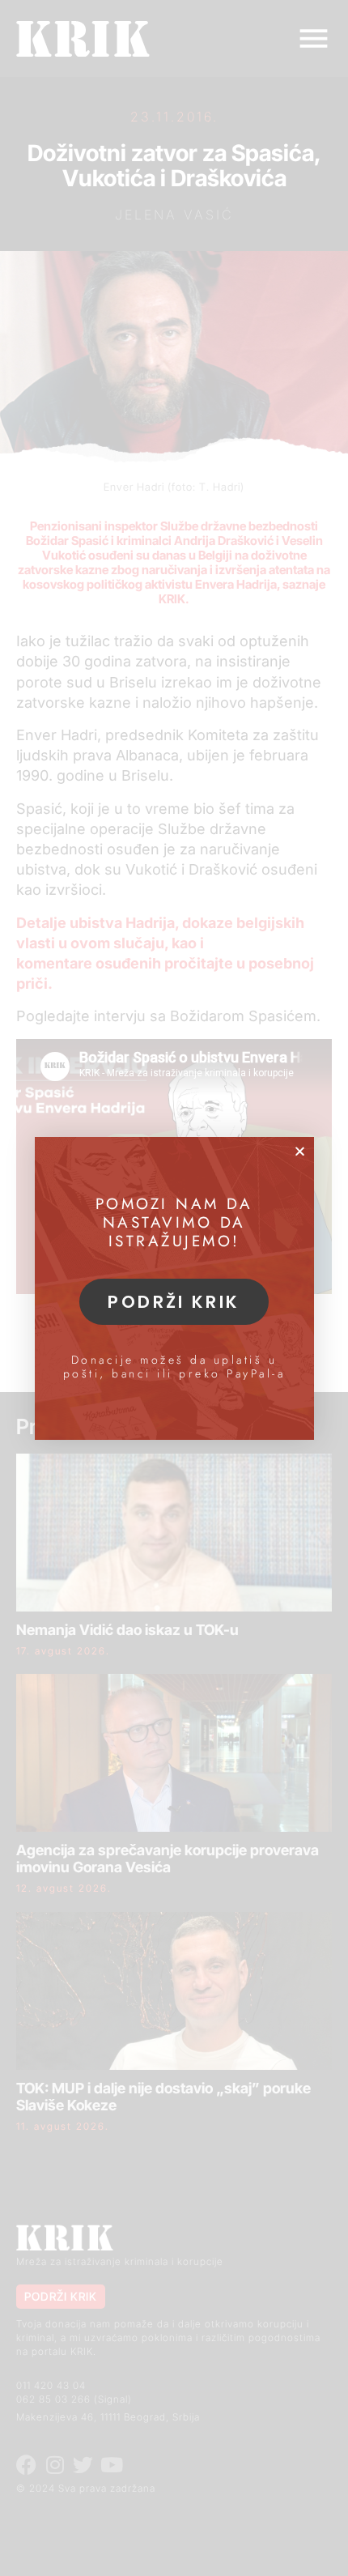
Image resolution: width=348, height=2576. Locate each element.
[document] (174, 1288)
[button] (300, 1151)
